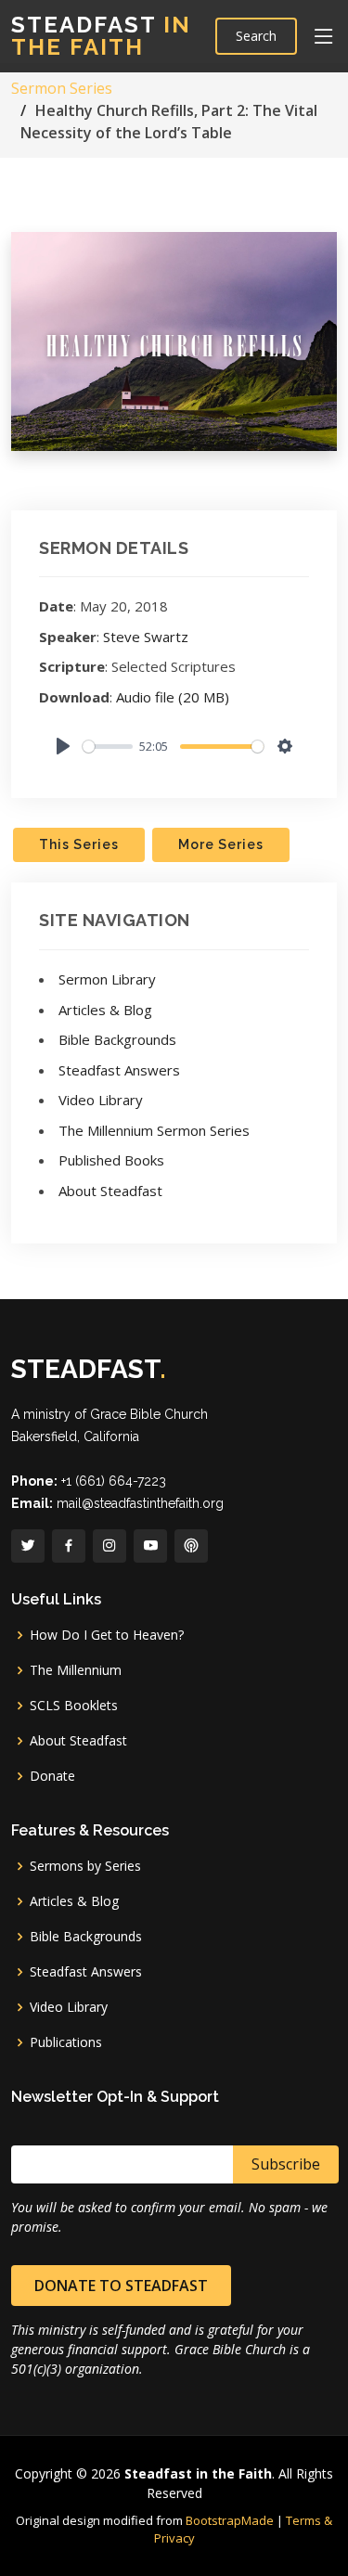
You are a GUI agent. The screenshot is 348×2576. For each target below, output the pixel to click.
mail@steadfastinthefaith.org (140, 1503)
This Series (79, 844)
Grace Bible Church (149, 1414)
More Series (221, 844)
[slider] (108, 747)
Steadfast (101, 36)
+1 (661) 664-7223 (114, 1481)
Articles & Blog (105, 1010)
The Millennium (76, 1670)
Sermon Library (107, 979)
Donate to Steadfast (121, 2286)
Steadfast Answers (119, 1070)
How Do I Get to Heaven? (107, 1635)
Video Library (101, 1100)
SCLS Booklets (74, 1706)
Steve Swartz (146, 637)
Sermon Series (62, 88)
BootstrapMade (230, 2520)
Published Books (111, 1160)
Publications (66, 2042)
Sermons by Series (85, 1866)
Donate (52, 1776)
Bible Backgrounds (117, 1039)
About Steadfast (110, 1191)
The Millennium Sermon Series (154, 1130)
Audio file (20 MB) (173, 697)
